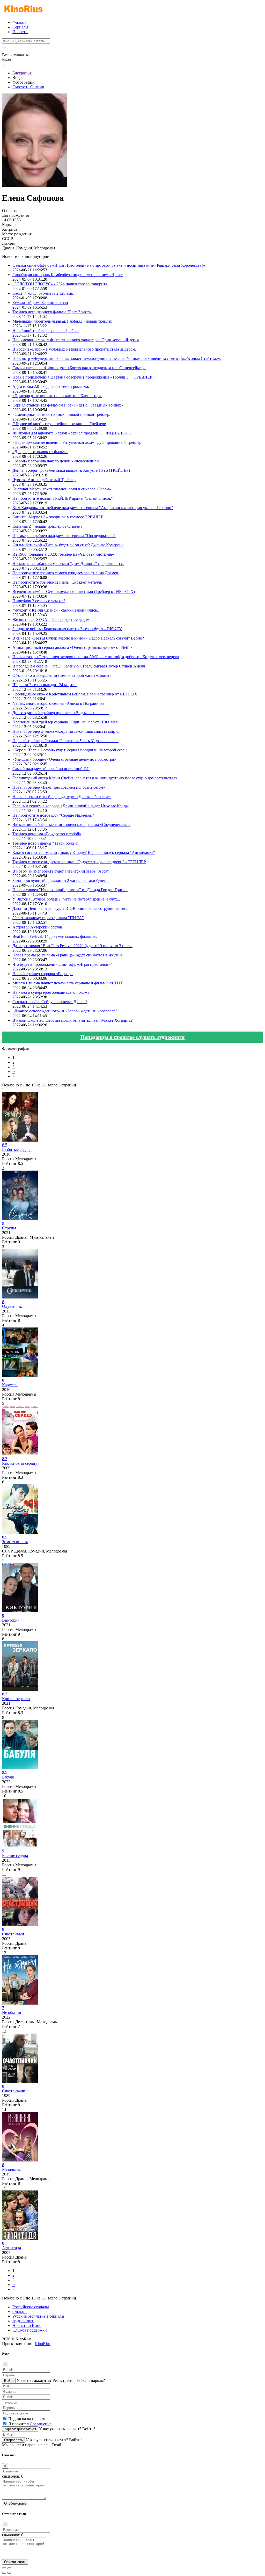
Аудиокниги (23, 2321)
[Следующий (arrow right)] (9, 2573)
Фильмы (20, 22)
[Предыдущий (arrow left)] (4, 2573)
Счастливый (13, 1934)
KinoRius (43, 2344)
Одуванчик (12, 1306)
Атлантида (12, 2248)
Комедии (24, 248)
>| (14, 1076)
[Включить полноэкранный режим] (9, 2568)
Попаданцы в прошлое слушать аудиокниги (133, 1037)
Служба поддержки (30, 2330)
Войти (9, 2381)
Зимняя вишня (15, 1542)
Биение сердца (15, 1856)
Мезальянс (11, 2169)
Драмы (8, 248)
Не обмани (12, 2012)
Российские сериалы (31, 2307)
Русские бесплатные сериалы (38, 2316)
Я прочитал (30, 2424)
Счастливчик (14, 2091)
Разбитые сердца (17, 1149)
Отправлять (13, 2440)
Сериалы (20, 27)
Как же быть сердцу (20, 1463)
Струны (9, 1228)
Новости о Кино (27, 2325)
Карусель (10, 1385)
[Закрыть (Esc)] (4, 2568)
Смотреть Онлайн (28, 87)
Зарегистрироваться (20, 2429)
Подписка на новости (27, 2419)
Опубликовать (15, 2503)
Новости (20, 32)
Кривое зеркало (16, 1699)
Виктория (11, 1620)
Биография (22, 73)
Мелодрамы (45, 248)
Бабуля (8, 1777)
